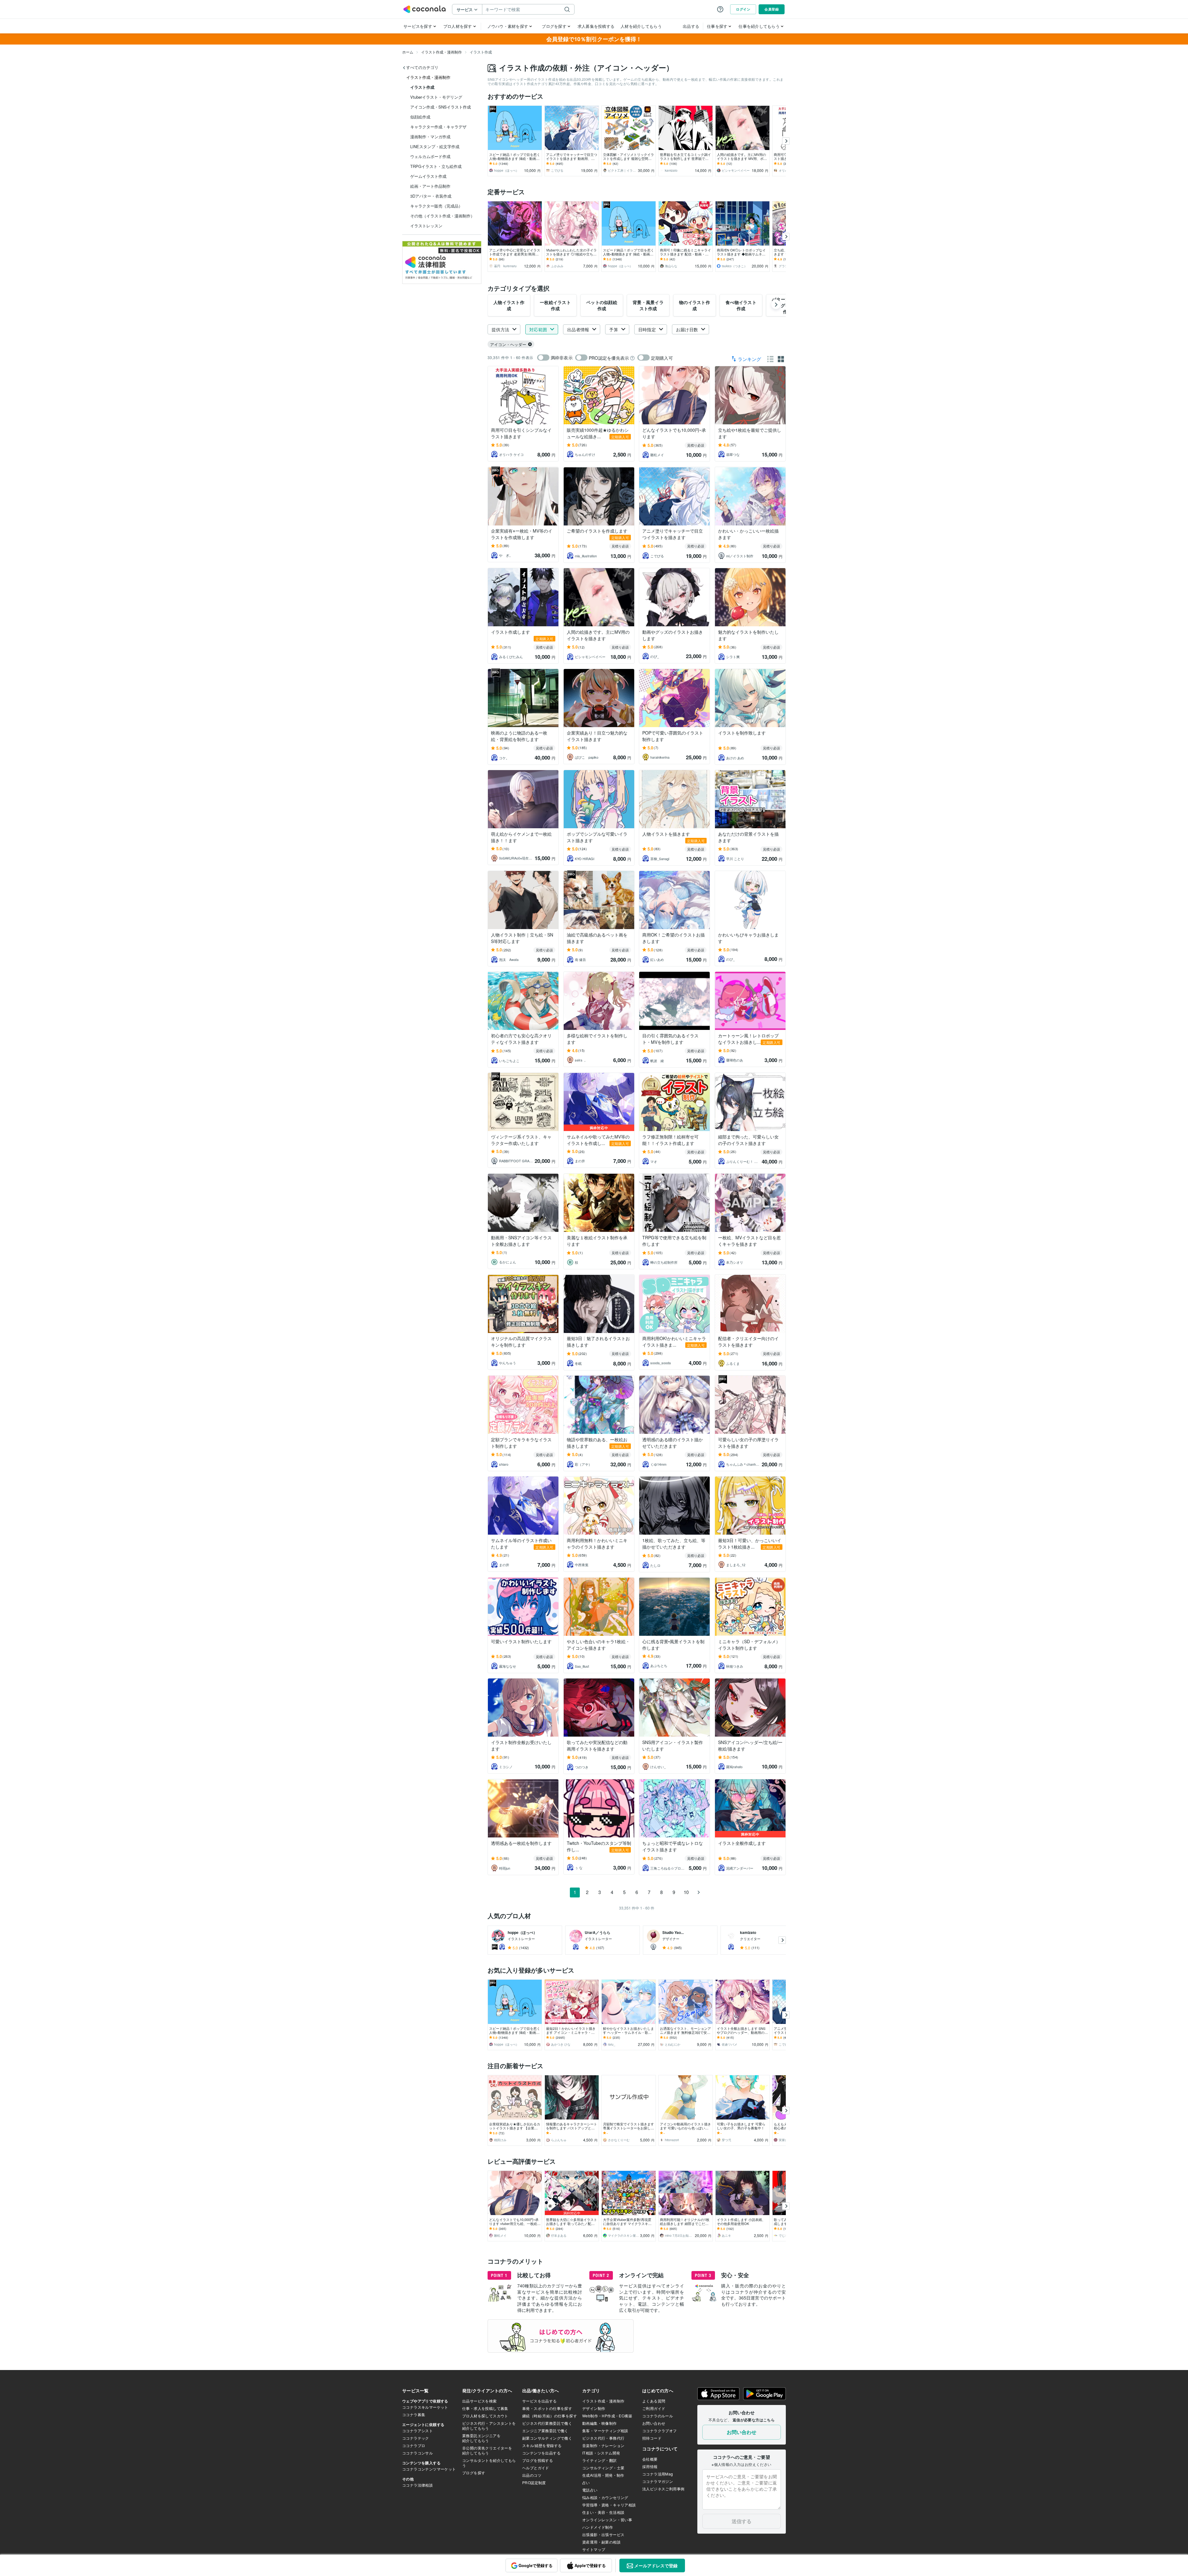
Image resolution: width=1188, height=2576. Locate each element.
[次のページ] (699, 1892)
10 (686, 1892)
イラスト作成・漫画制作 (441, 52)
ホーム (408, 52)
